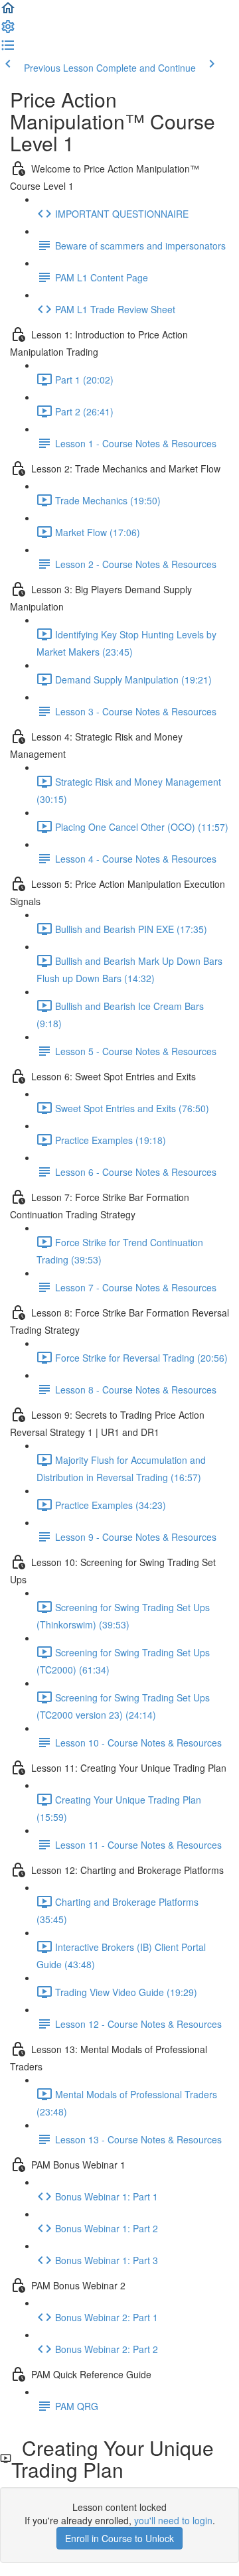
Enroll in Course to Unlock (119, 2538)
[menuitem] (8, 31)
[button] (8, 12)
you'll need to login (173, 2520)
